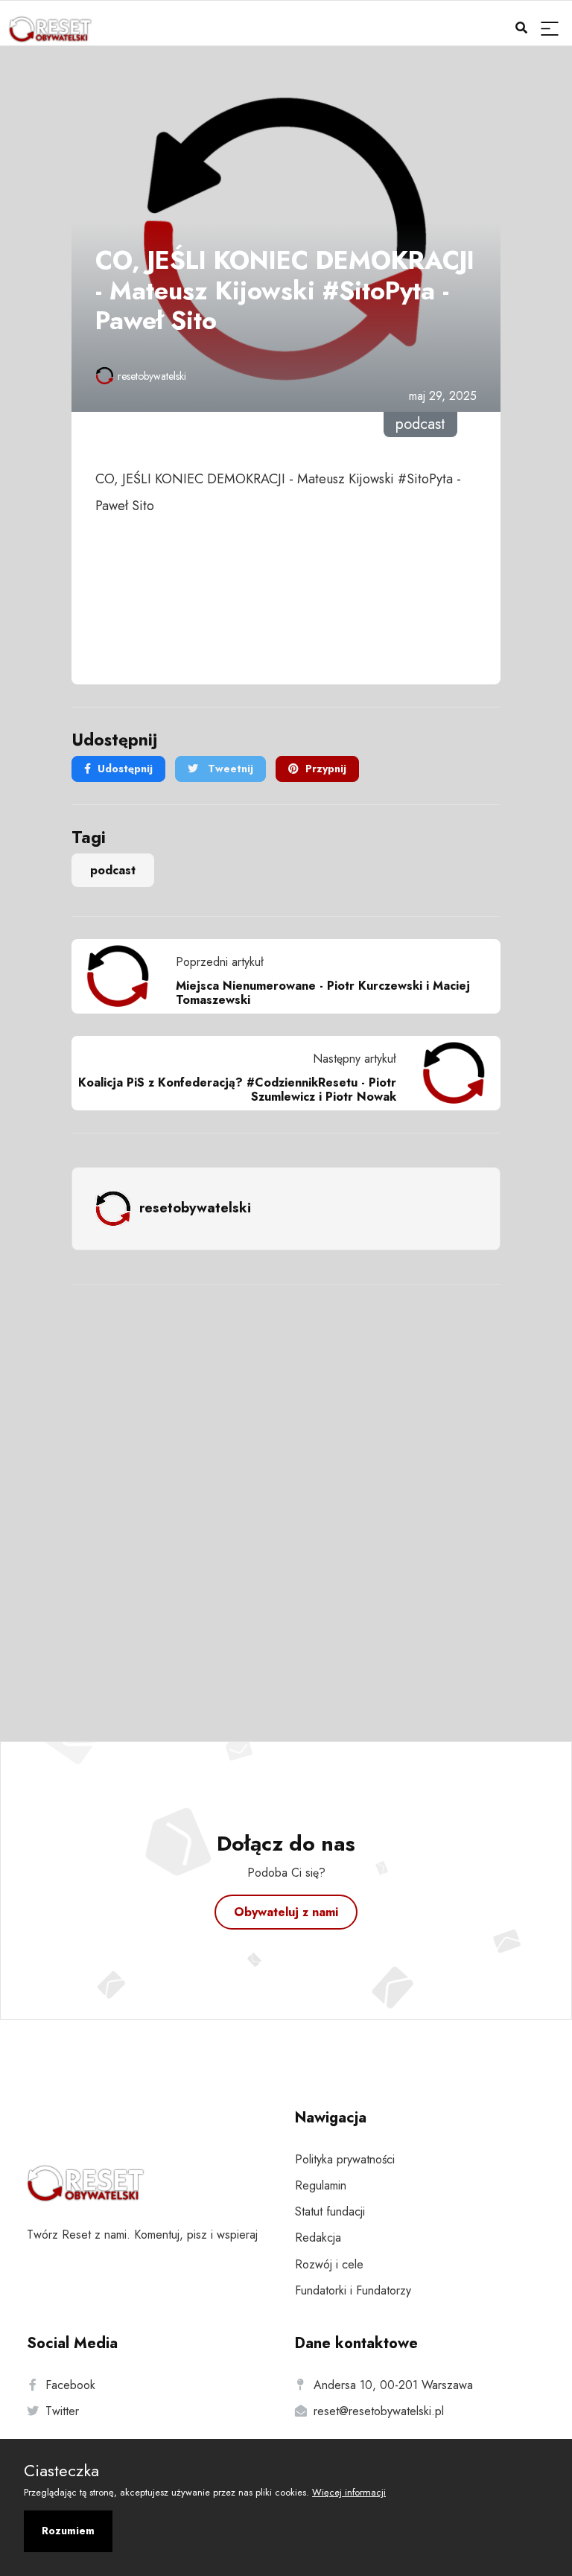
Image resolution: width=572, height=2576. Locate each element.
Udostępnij (125, 769)
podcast (113, 870)
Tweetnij (229, 769)
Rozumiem (68, 2531)
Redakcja (318, 2238)
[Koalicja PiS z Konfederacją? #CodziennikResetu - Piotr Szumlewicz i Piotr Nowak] (448, 1073)
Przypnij (326, 769)
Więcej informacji (349, 2492)
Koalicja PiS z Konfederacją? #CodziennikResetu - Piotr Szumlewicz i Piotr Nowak (237, 1090)
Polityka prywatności (345, 2159)
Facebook (70, 2385)
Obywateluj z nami (286, 1912)
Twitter (62, 2411)
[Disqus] (286, 1493)
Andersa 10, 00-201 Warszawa (393, 2385)
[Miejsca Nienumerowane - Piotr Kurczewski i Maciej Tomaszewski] (124, 976)
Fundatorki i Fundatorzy (353, 2290)
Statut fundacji (330, 2211)
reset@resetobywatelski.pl (379, 2411)
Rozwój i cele (329, 2264)
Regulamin (321, 2185)
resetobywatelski (152, 376)
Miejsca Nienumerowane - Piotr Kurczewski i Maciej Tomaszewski (323, 993)
